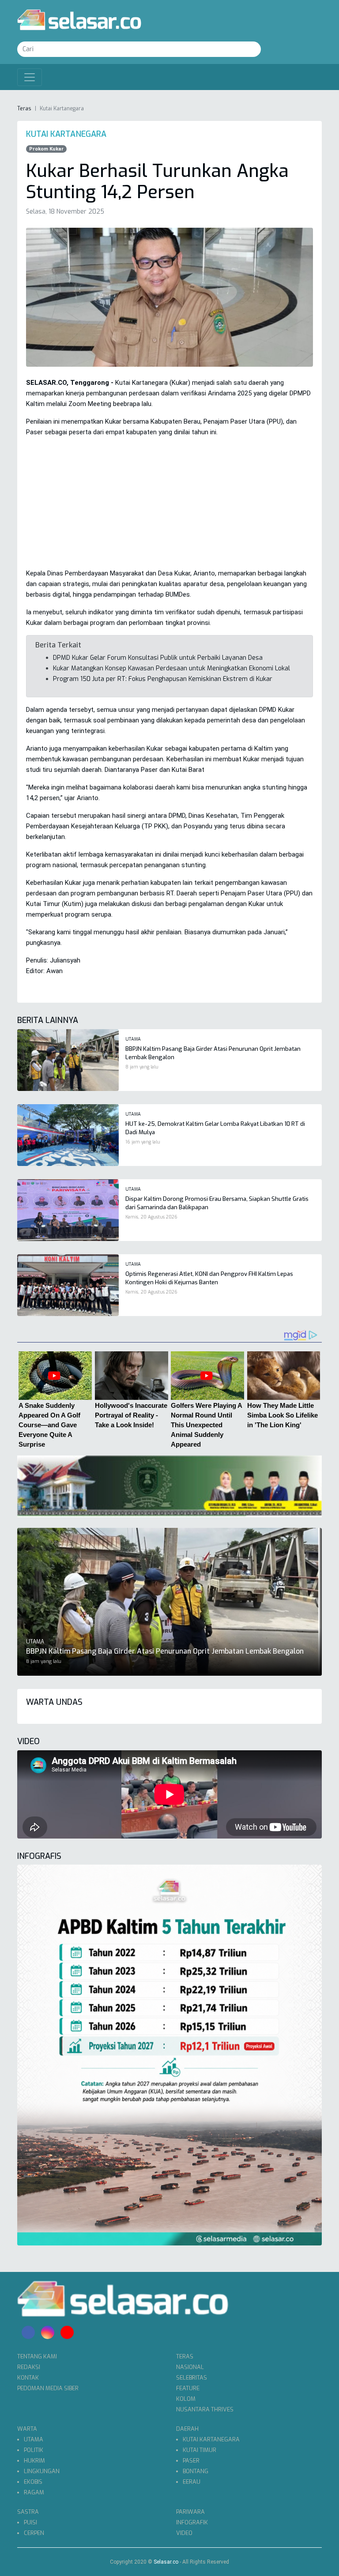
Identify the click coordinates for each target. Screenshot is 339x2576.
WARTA (27, 2429)
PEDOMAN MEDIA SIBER (48, 2388)
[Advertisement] (169, 506)
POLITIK (34, 2450)
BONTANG (196, 2471)
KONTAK (28, 2378)
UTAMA (34, 2439)
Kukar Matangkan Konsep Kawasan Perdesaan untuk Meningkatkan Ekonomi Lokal (171, 668)
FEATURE (188, 2388)
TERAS (185, 2356)
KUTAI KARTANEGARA (211, 2439)
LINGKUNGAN (42, 2471)
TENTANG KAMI (37, 2356)
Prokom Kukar (46, 149)
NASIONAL (190, 2367)
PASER (191, 2461)
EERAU (192, 2482)
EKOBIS (33, 2482)
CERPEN (34, 2533)
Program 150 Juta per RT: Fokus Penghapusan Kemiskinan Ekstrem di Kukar (163, 679)
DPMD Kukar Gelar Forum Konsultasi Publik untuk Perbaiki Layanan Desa (158, 658)
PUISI (30, 2522)
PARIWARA (190, 2512)
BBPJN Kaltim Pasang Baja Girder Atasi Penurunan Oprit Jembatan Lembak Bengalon (165, 1651)
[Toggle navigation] (30, 77)
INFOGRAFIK (192, 2522)
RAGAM (34, 2492)
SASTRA (28, 2512)
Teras (24, 109)
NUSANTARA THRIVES (205, 2409)
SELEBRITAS (192, 2378)
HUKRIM (34, 2461)
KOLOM (186, 2399)
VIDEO (184, 2533)
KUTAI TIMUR (200, 2450)
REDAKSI (29, 2367)
